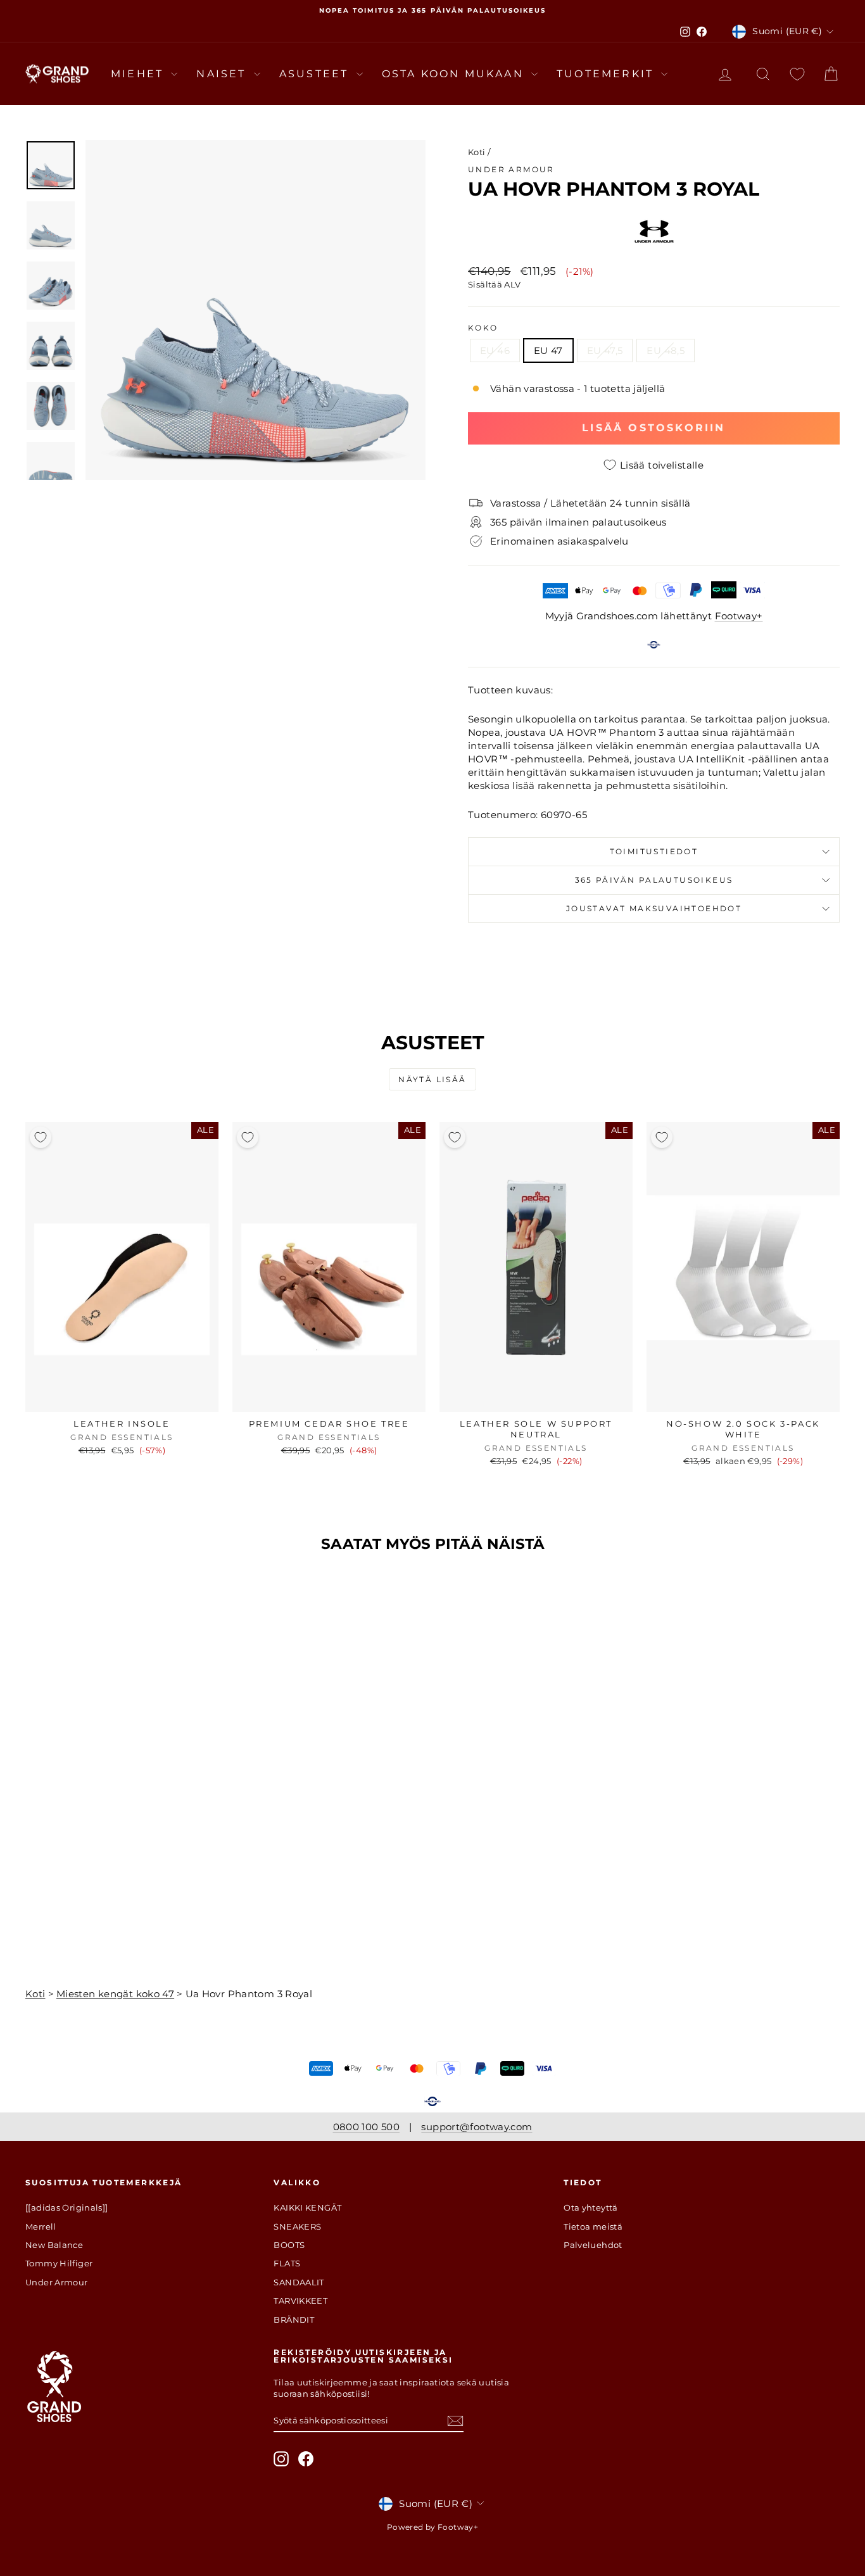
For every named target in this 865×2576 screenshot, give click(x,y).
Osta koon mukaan (455, 74)
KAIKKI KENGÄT (307, 2207)
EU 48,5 (666, 350)
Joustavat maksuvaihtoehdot (654, 908)
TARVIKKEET (300, 2301)
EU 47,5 (605, 350)
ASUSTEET (316, 74)
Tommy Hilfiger (59, 2263)
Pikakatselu (122, 1399)
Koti (477, 152)
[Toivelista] (797, 74)
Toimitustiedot (654, 851)
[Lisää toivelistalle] (41, 1137)
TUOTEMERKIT (607, 74)
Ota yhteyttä (591, 2207)
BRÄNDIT (294, 2320)
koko (483, 328)
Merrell (41, 2226)
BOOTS (289, 2245)
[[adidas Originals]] (67, 2207)
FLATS (287, 2263)
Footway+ (739, 616)
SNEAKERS (297, 2226)
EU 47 (548, 350)
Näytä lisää (432, 1079)
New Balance (54, 2245)
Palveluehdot (593, 2245)
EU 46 (495, 350)
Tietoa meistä (593, 2226)
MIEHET (139, 74)
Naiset (223, 74)
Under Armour (511, 169)
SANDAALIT (299, 2282)
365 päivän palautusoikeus (654, 880)
